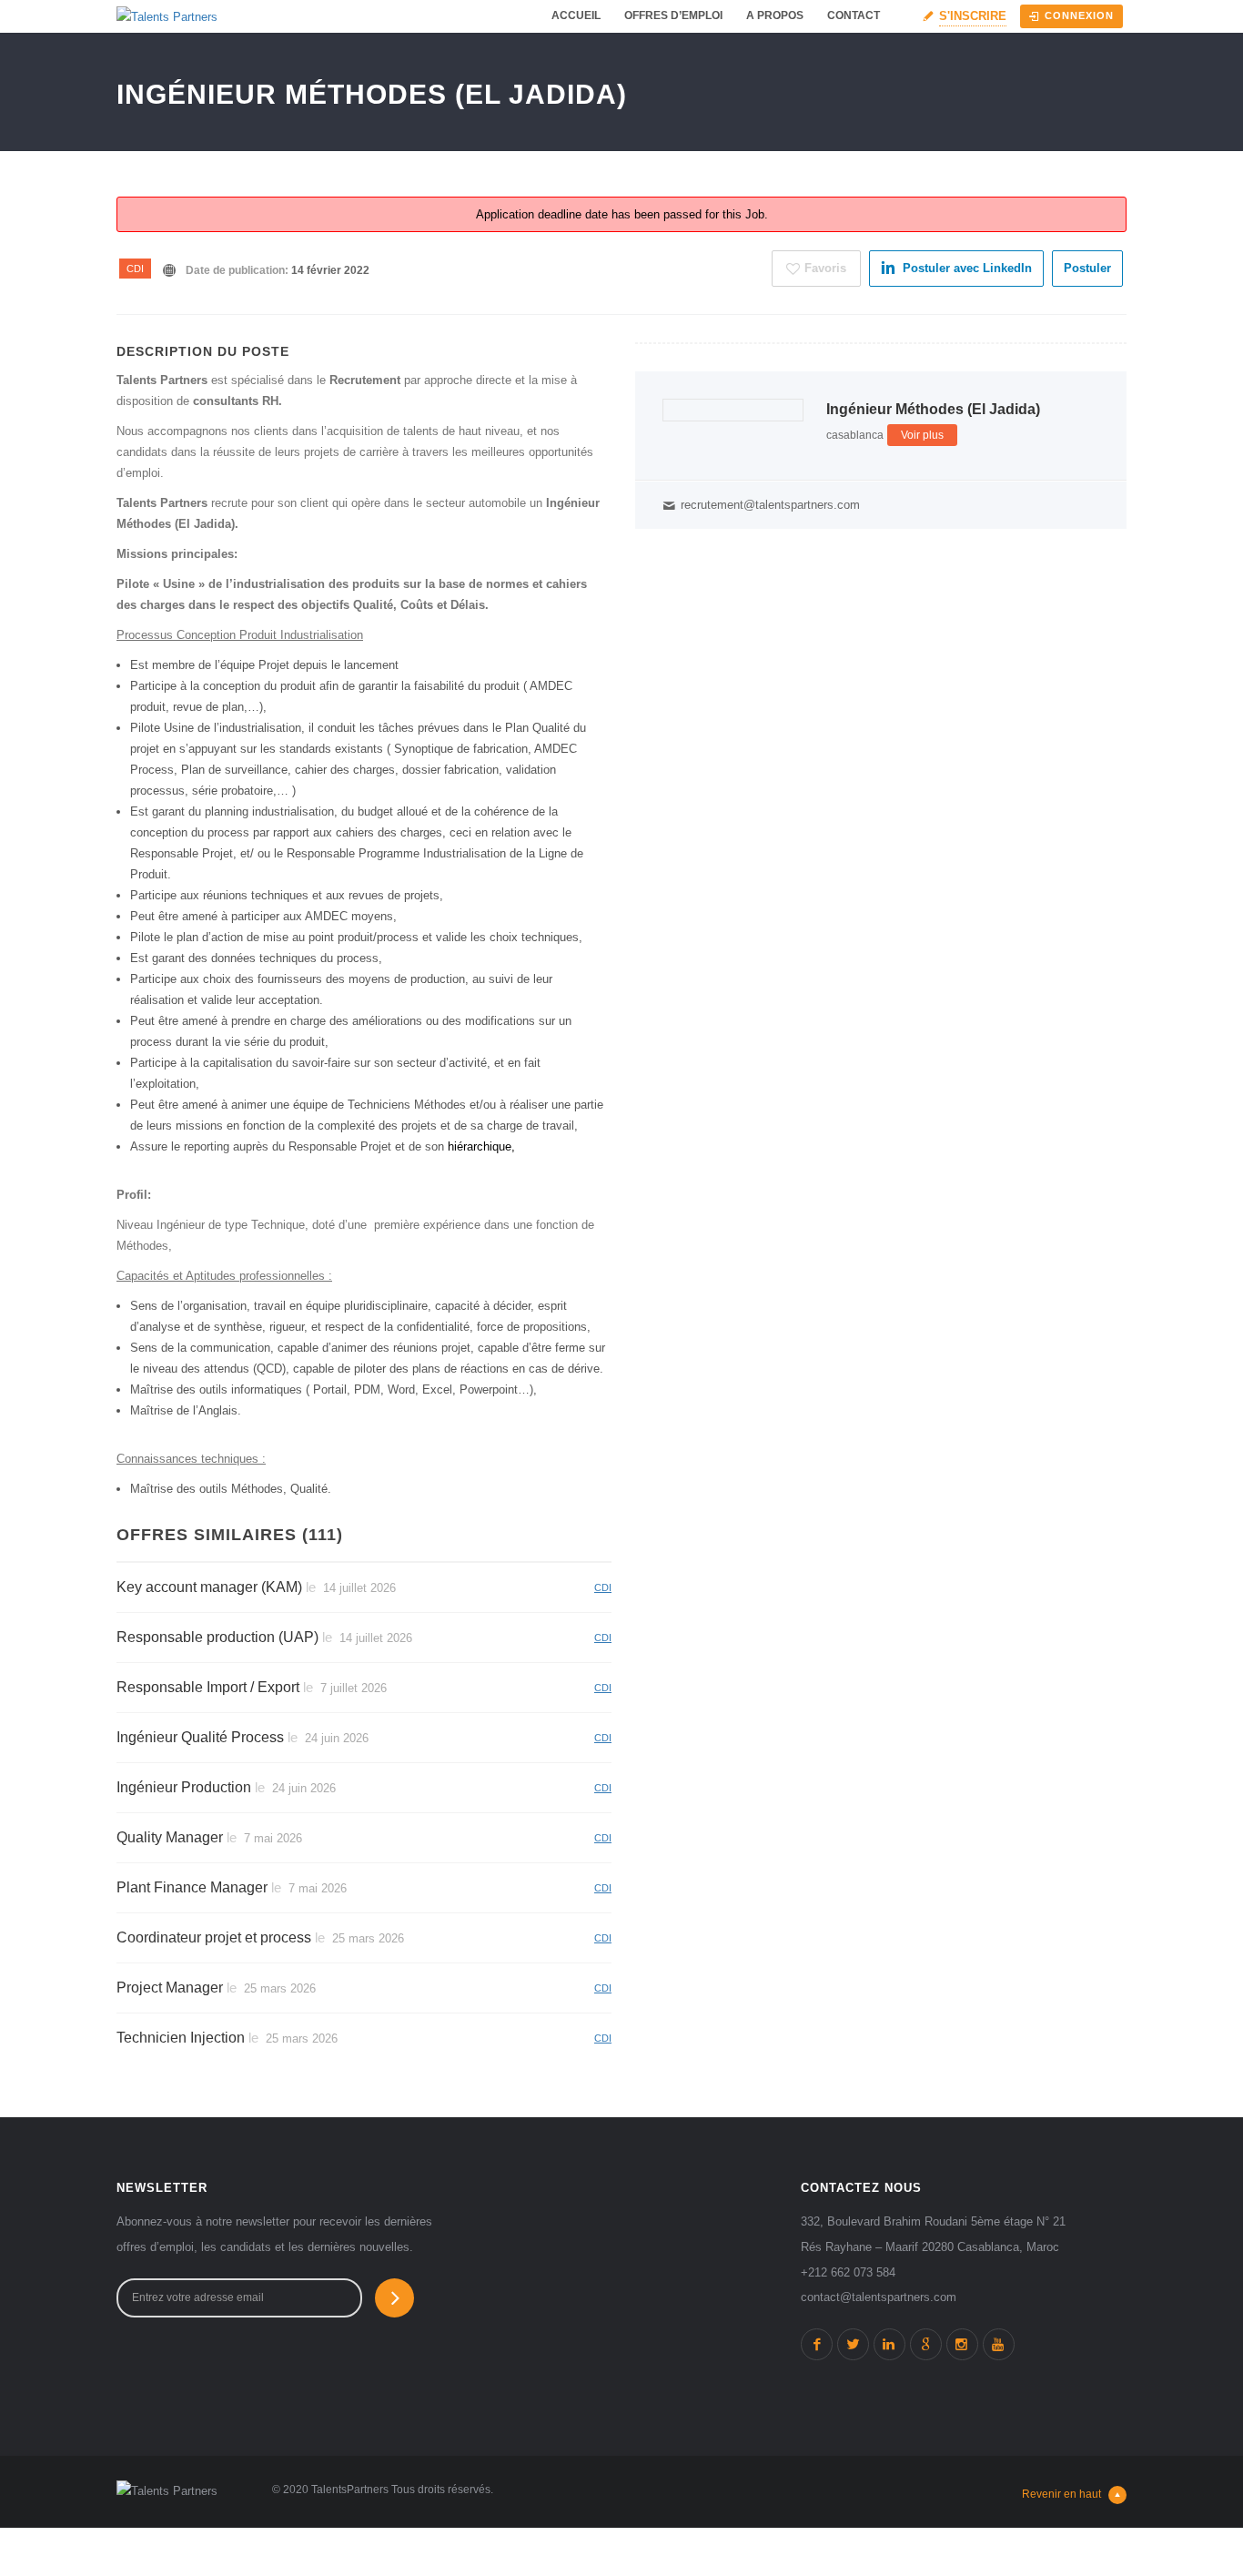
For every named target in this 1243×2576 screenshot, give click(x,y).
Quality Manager (170, 1837)
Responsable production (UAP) (217, 1637)
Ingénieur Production (184, 1787)
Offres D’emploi (673, 15)
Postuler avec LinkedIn (967, 268)
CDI (135, 269)
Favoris (825, 268)
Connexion (1079, 15)
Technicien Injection (181, 2038)
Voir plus (922, 435)
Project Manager (170, 1988)
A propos (775, 15)
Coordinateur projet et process (214, 1937)
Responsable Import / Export (208, 1687)
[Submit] (394, 2298)
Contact (854, 15)
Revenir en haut (1061, 2494)
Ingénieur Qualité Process (200, 1737)
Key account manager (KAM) (209, 1587)
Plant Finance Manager (192, 1887)
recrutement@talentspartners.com (770, 505)
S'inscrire (973, 16)
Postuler (1087, 268)
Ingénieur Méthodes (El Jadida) (933, 409)
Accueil (576, 15)
